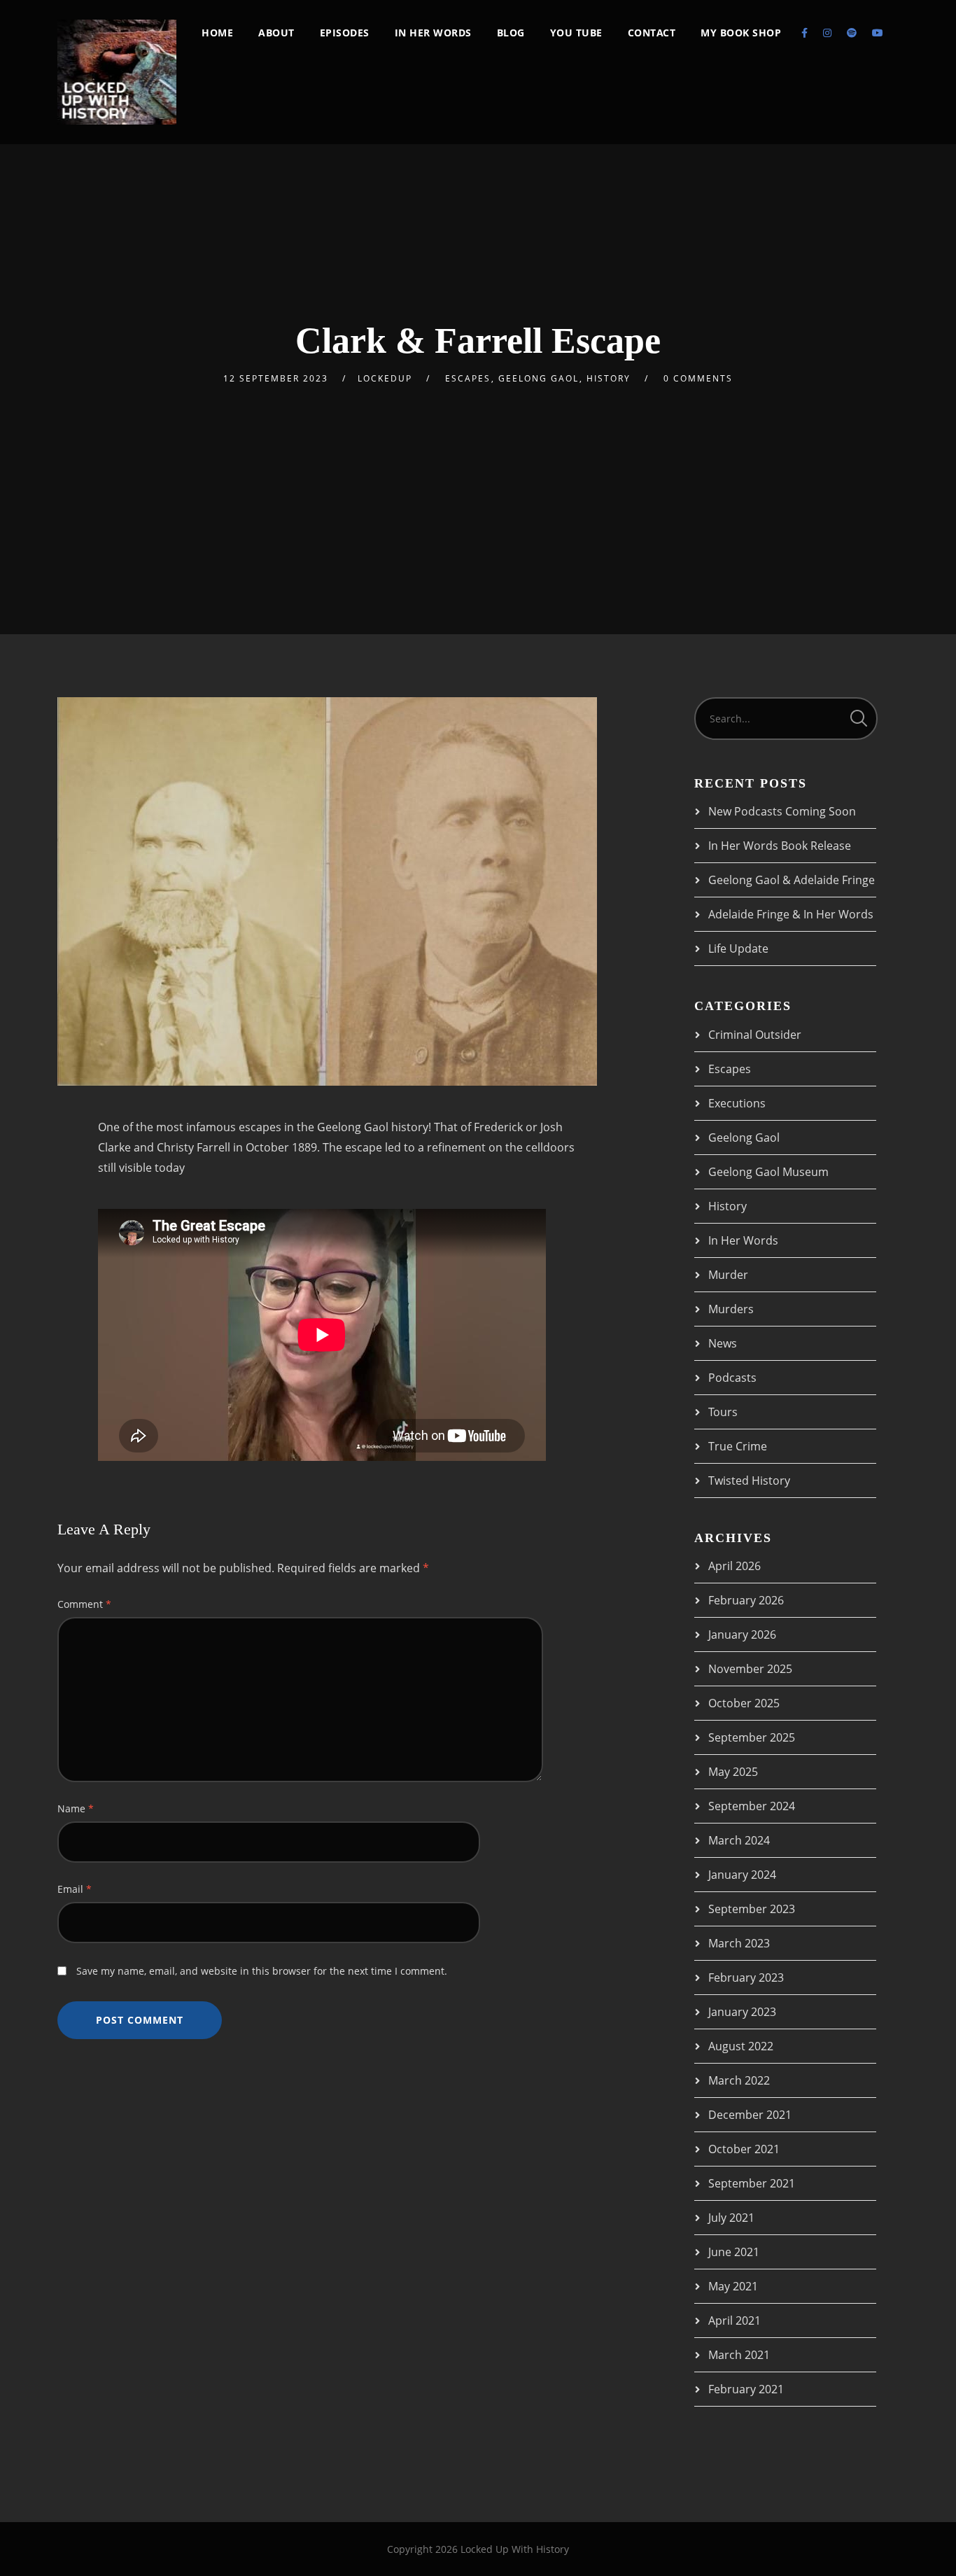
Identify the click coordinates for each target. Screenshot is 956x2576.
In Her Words (433, 33)
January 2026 (742, 1634)
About (276, 33)
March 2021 (739, 2355)
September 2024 (752, 1806)
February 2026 (746, 1600)
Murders (731, 1309)
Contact (652, 33)
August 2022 (741, 2046)
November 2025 (750, 1669)
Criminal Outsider (755, 1035)
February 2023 (746, 1977)
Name (76, 1808)
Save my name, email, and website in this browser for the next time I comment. (262, 1971)
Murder (728, 1275)
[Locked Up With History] (117, 72)
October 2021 (744, 2149)
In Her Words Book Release (780, 846)
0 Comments (698, 378)
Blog (511, 33)
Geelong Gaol (539, 378)
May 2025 (733, 1772)
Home (217, 33)
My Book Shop (741, 33)
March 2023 (739, 1943)
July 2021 (731, 2218)
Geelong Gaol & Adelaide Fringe (792, 880)
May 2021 (733, 2286)
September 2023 (752, 1909)
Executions (737, 1103)
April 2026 (734, 1566)
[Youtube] (878, 33)
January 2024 (742, 1875)
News (723, 1343)
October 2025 (744, 1703)
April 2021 (734, 2320)
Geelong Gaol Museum (768, 1172)
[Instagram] (827, 33)
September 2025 (752, 1737)
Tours (723, 1412)
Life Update (738, 948)
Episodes (345, 33)
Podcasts (732, 1378)
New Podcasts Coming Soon (782, 811)
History (609, 378)
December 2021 (750, 2115)
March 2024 (739, 1840)
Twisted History (749, 1480)
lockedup (385, 378)
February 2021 (746, 2389)
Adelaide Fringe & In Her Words (791, 914)
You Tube (576, 33)
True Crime (738, 1446)
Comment (84, 1604)
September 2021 (752, 2183)
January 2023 (742, 2012)
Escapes (468, 378)
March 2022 (739, 2080)
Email (75, 1889)
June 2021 (734, 2252)
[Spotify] (852, 33)
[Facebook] (804, 33)
